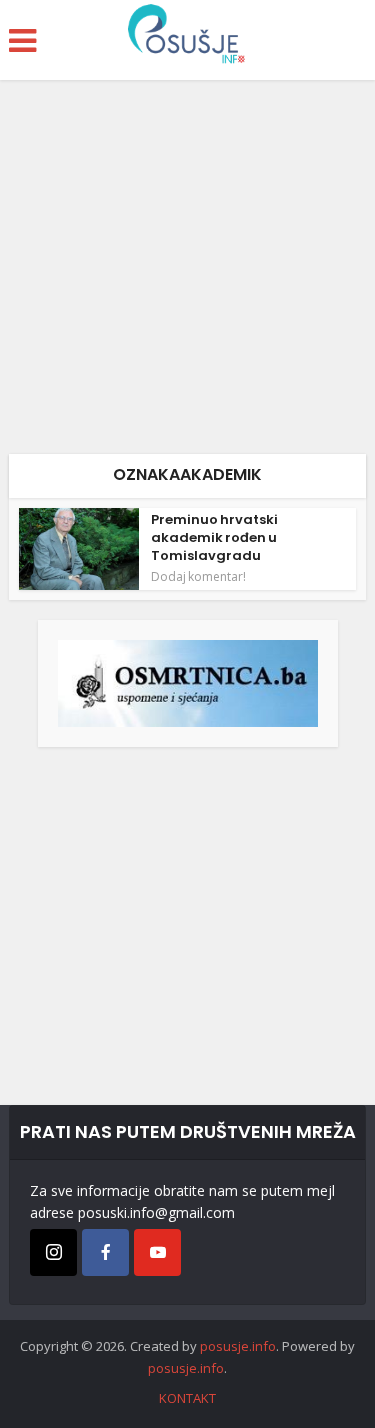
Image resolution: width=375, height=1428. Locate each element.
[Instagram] (53, 1252)
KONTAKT (187, 1398)
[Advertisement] (187, 274)
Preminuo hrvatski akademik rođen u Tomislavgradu (214, 537)
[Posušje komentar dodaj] (188, 681)
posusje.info (238, 1346)
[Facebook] (105, 1252)
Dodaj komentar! (198, 577)
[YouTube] (157, 1252)
